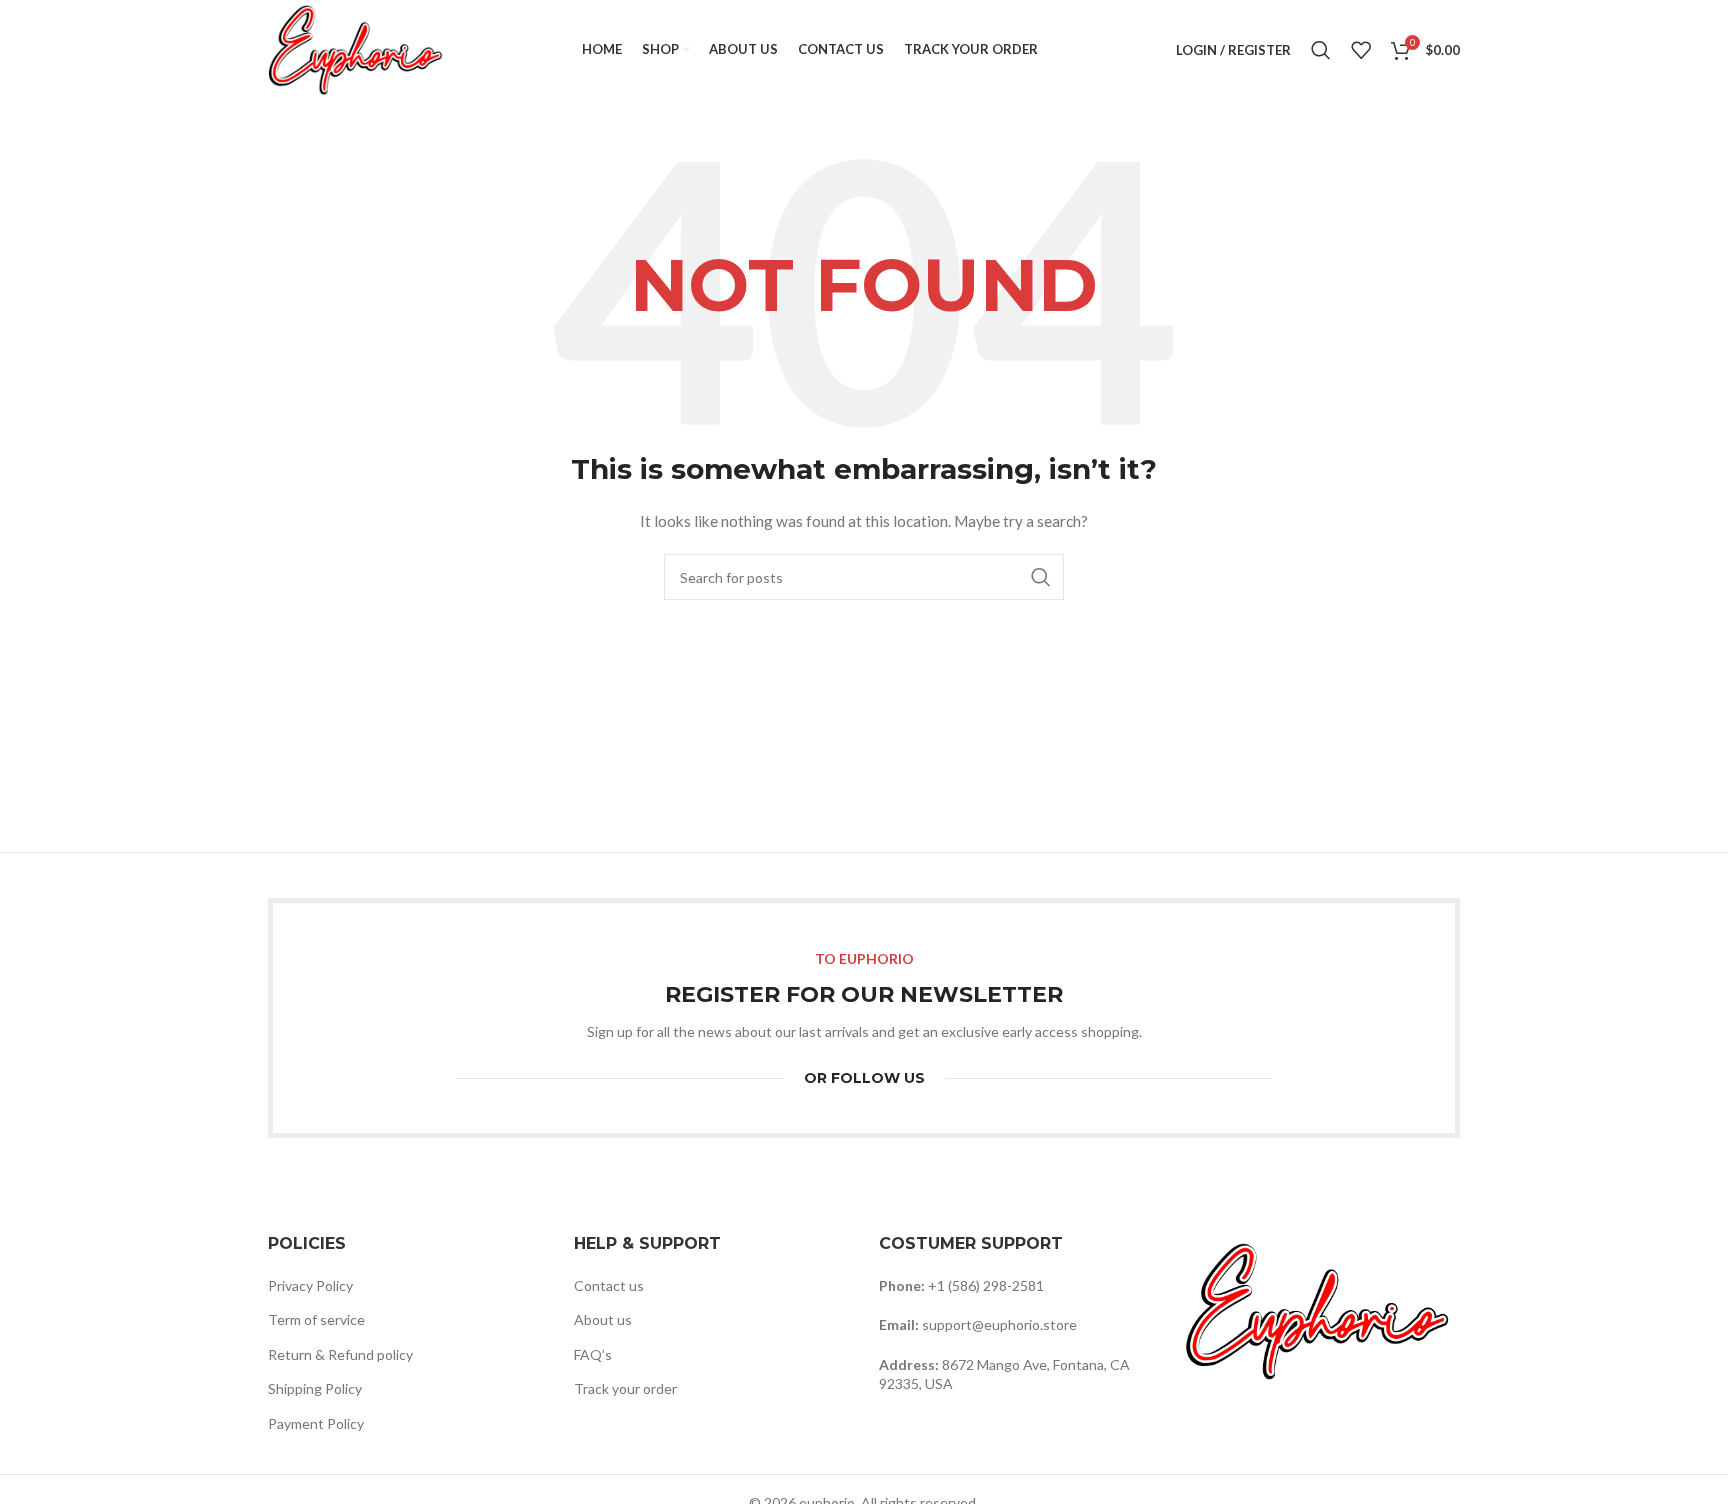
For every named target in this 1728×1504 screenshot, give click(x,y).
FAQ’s (593, 1354)
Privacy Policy (310, 1285)
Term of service (316, 1319)
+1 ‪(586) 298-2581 (986, 1285)
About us (603, 1319)
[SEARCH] (1041, 577)
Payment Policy (316, 1423)
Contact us (609, 1285)
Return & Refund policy (340, 1354)
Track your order (625, 1388)
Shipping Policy (315, 1388)
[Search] (1321, 50)
